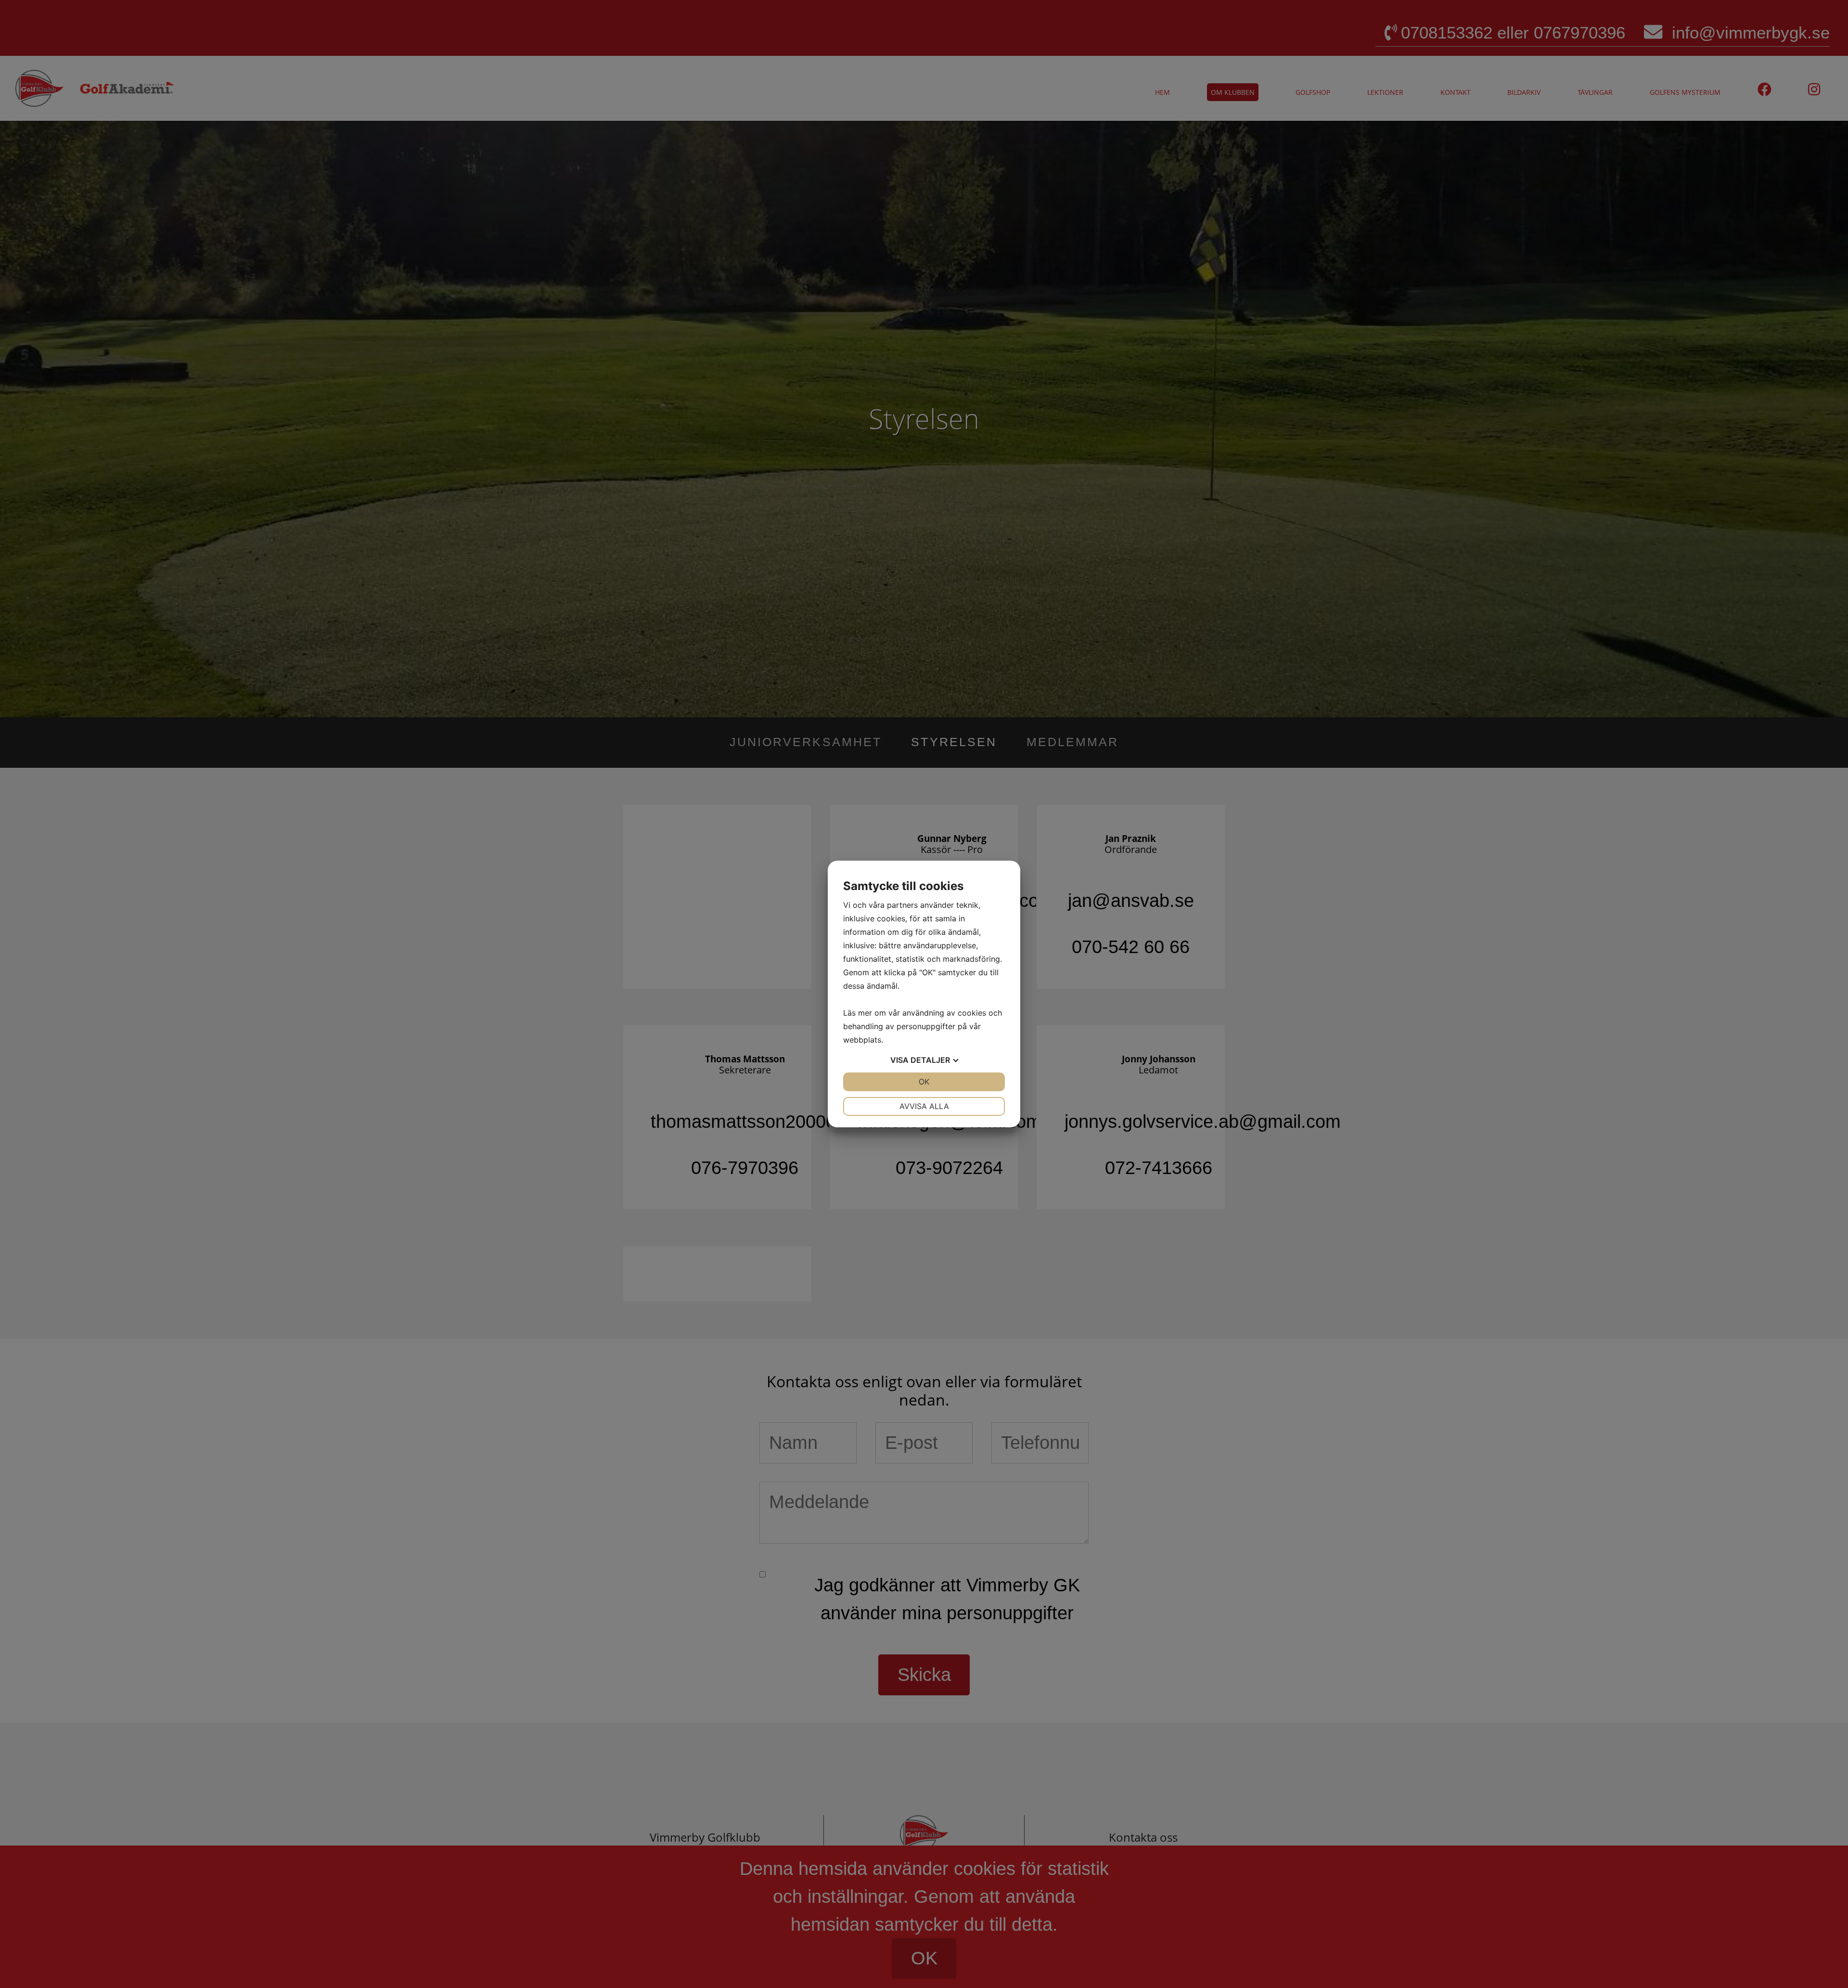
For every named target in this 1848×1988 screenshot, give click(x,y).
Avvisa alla (924, 1106)
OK (924, 1082)
